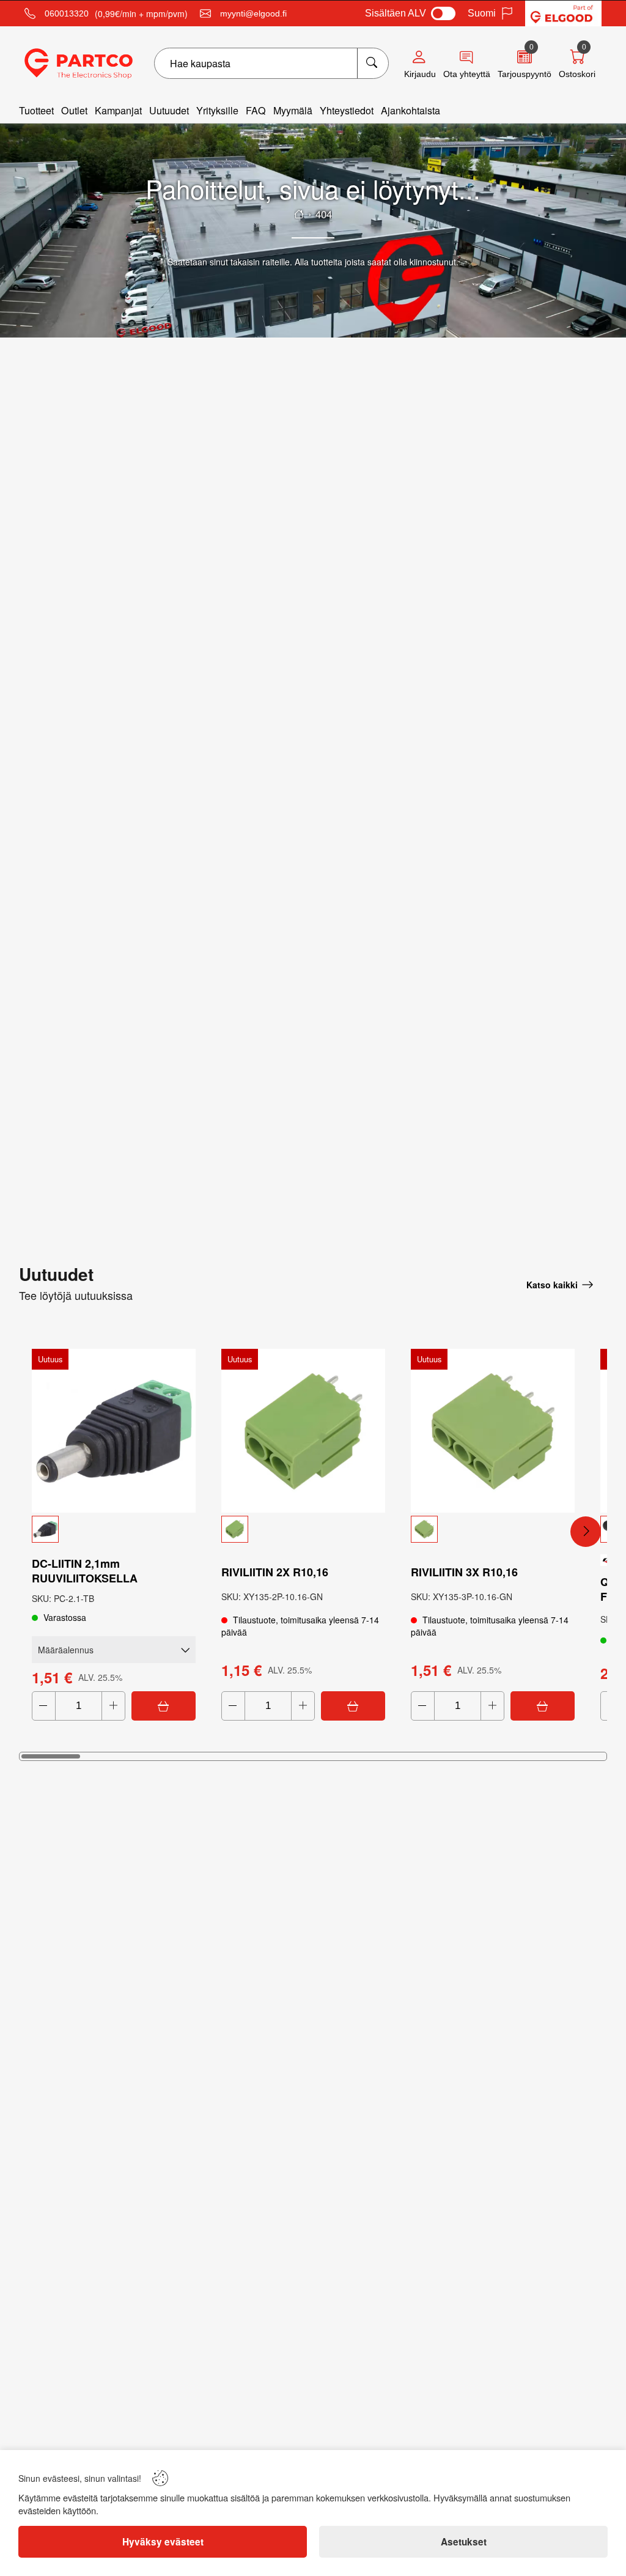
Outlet (74, 110)
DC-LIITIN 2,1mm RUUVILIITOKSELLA (85, 1571)
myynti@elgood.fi (253, 13)
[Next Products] (586, 1532)
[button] (114, 1529)
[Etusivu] (299, 214)
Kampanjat (118, 110)
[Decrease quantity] (44, 1706)
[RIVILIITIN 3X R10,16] (493, 1431)
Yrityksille (217, 110)
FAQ (256, 110)
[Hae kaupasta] (373, 63)
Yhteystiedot (347, 110)
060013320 (67, 13)
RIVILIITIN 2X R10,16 (275, 1572)
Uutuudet (169, 110)
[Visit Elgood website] (563, 13)
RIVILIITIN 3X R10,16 (464, 1572)
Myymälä (293, 110)
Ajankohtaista (411, 110)
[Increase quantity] (113, 1706)
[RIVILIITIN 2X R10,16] (303, 1431)
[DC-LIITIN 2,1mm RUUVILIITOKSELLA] (114, 1431)
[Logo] (79, 64)
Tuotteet (36, 110)
